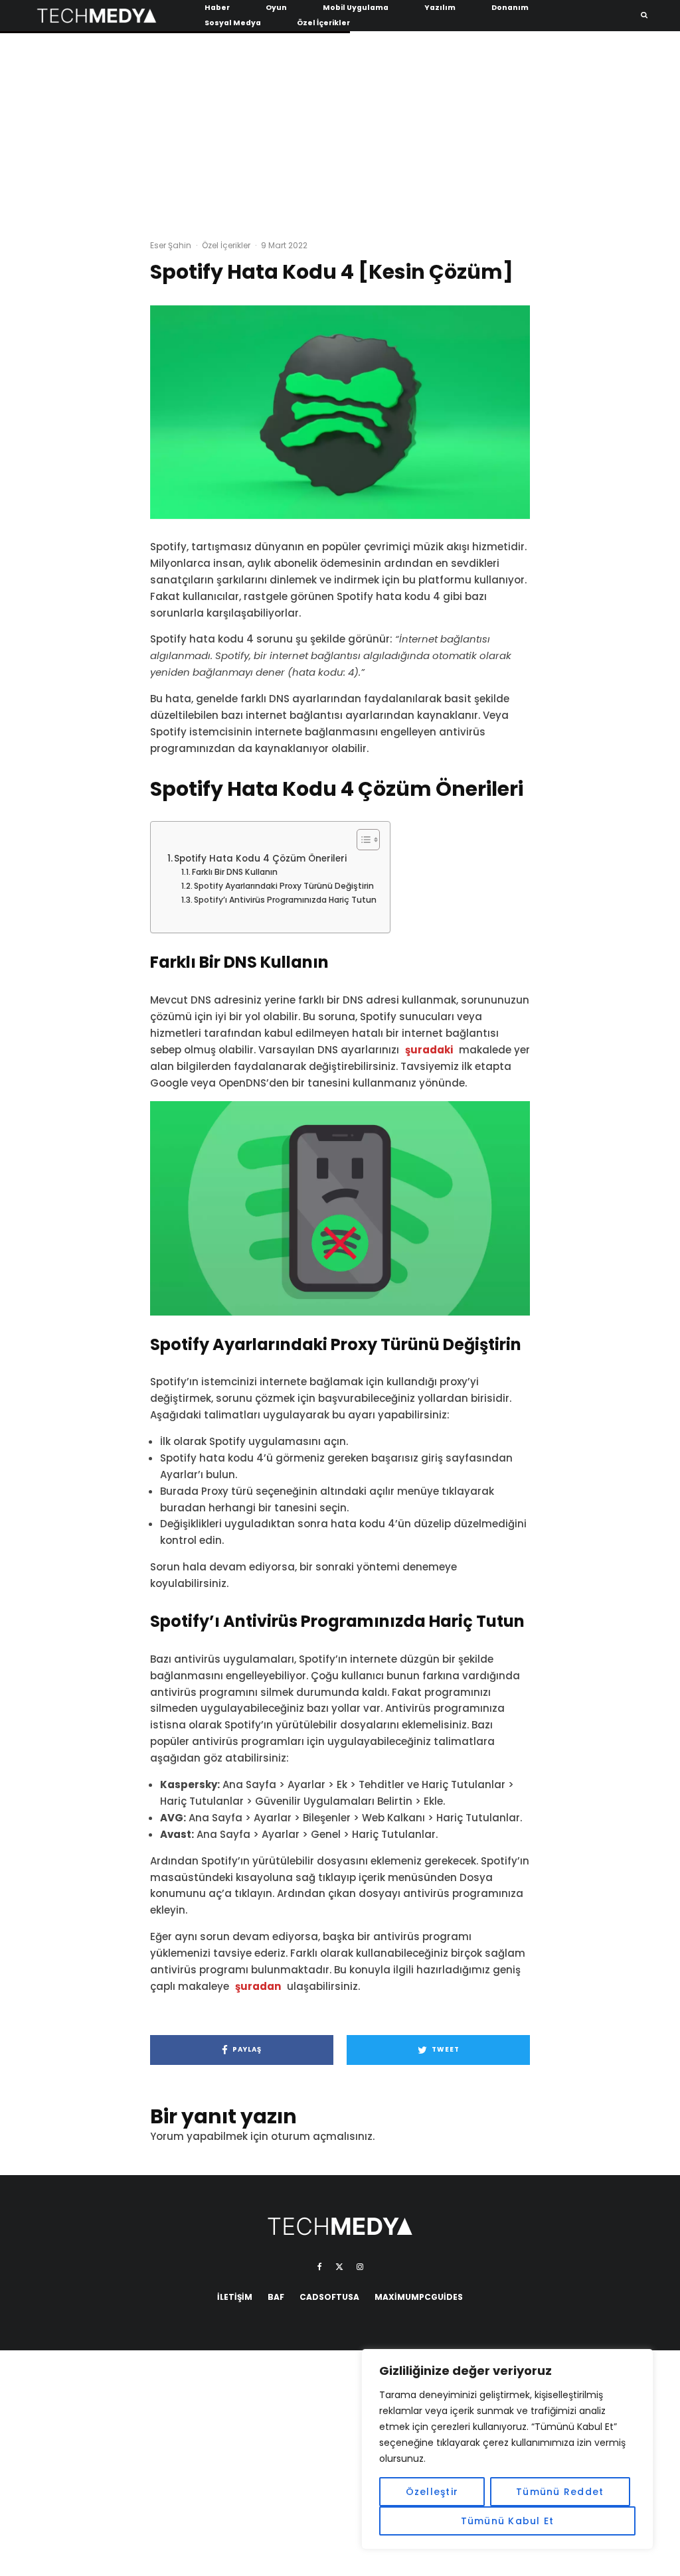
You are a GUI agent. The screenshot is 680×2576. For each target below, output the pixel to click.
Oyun (276, 8)
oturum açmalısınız (322, 2136)
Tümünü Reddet (560, 2492)
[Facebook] (320, 2267)
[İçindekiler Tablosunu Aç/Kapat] (362, 840)
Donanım (510, 8)
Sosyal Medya (233, 23)
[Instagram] (360, 2267)
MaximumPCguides (419, 2297)
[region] (507, 2449)
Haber (217, 8)
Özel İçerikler (323, 23)
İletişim (235, 2297)
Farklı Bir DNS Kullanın (235, 872)
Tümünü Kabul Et (508, 2521)
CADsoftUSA (329, 2297)
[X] (339, 2267)
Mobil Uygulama (356, 8)
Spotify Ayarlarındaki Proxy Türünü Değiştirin (284, 886)
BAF (276, 2297)
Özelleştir (432, 2492)
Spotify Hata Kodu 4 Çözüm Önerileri (260, 859)
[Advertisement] (340, 133)
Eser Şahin (171, 245)
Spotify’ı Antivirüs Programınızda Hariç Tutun (285, 900)
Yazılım (440, 8)
